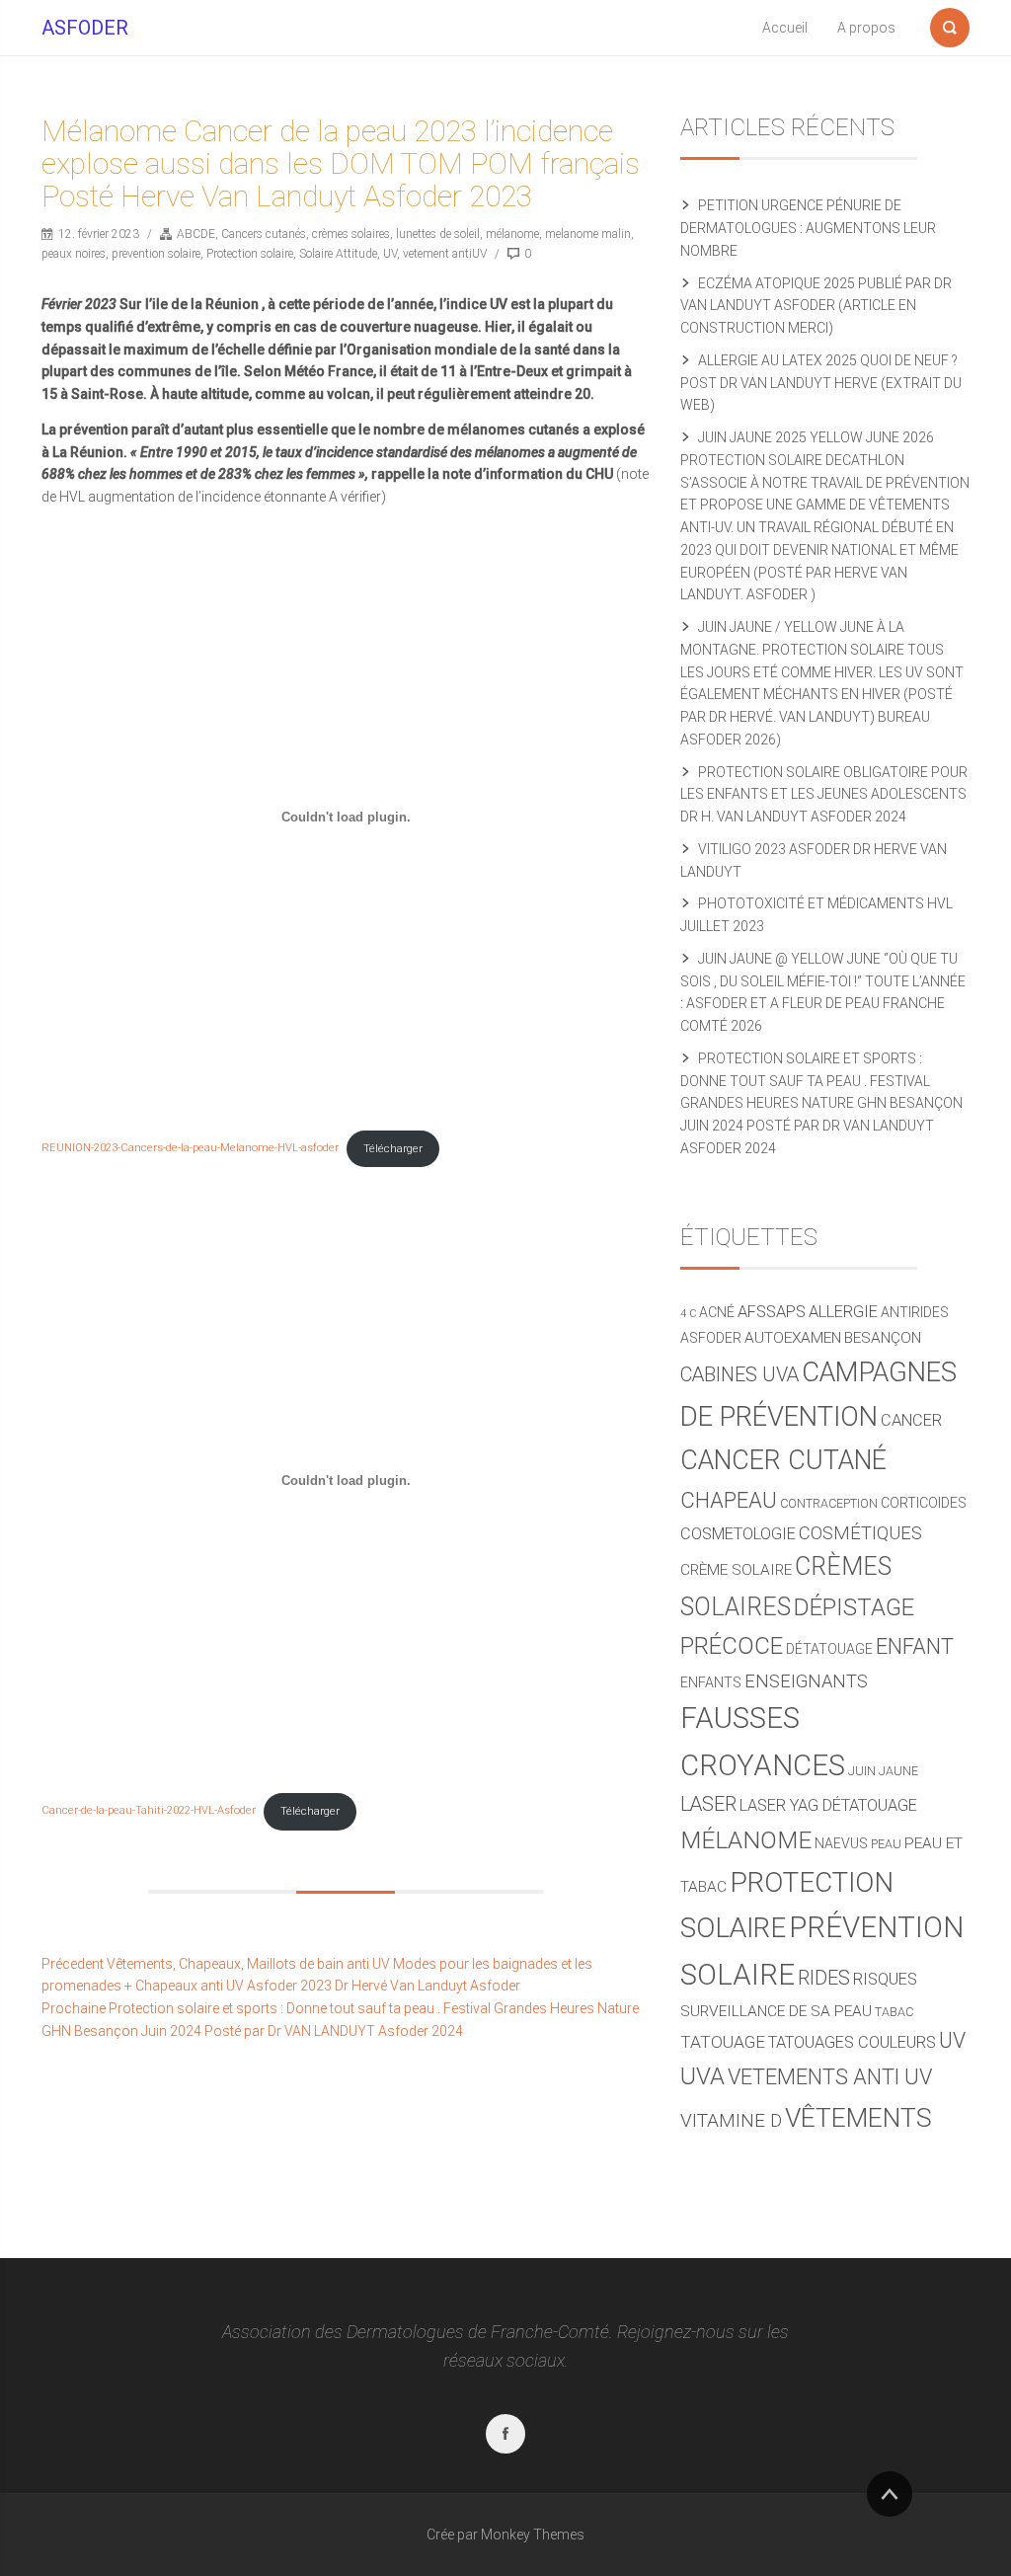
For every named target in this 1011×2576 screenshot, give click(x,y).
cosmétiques (860, 1533)
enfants (711, 1682)
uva (702, 2076)
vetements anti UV (830, 2077)
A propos (866, 28)
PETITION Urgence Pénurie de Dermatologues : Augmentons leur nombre (808, 228)
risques (885, 1979)
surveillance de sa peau (776, 2011)
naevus (841, 1843)
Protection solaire (250, 254)
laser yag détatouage (828, 1805)
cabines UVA (739, 1375)
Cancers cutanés (264, 234)
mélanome (512, 234)
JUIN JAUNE (883, 1771)
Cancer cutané (783, 1460)
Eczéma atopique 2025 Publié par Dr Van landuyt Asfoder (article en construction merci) (816, 306)
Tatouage (723, 2042)
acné (717, 1312)
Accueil (785, 28)
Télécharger (393, 1149)
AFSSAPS (772, 1312)
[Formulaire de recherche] (950, 24)
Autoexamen (793, 1338)
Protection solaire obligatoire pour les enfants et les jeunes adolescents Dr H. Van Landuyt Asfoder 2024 (824, 795)
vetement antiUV (445, 254)
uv (952, 2040)
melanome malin (588, 234)
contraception (829, 1503)
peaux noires (74, 254)
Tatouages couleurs (852, 2042)
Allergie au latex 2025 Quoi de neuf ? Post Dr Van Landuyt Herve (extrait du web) (821, 383)
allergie (843, 1312)
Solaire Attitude (338, 254)
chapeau (729, 1500)
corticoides (924, 1503)
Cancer (911, 1420)
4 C (688, 1314)
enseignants (806, 1681)
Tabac (894, 2012)
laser (708, 1804)
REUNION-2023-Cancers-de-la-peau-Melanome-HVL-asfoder (190, 1149)
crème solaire (736, 1570)
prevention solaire (156, 254)
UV (390, 254)
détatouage (829, 1649)
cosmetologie (738, 1534)
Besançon (883, 1338)
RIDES (824, 1978)
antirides (915, 1312)
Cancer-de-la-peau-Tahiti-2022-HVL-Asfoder (149, 1811)
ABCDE (196, 234)
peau (886, 1844)
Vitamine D (731, 2120)
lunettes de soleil (438, 234)
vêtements (858, 2118)
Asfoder (711, 1338)
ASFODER (85, 28)
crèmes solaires (351, 234)
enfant (915, 1646)
